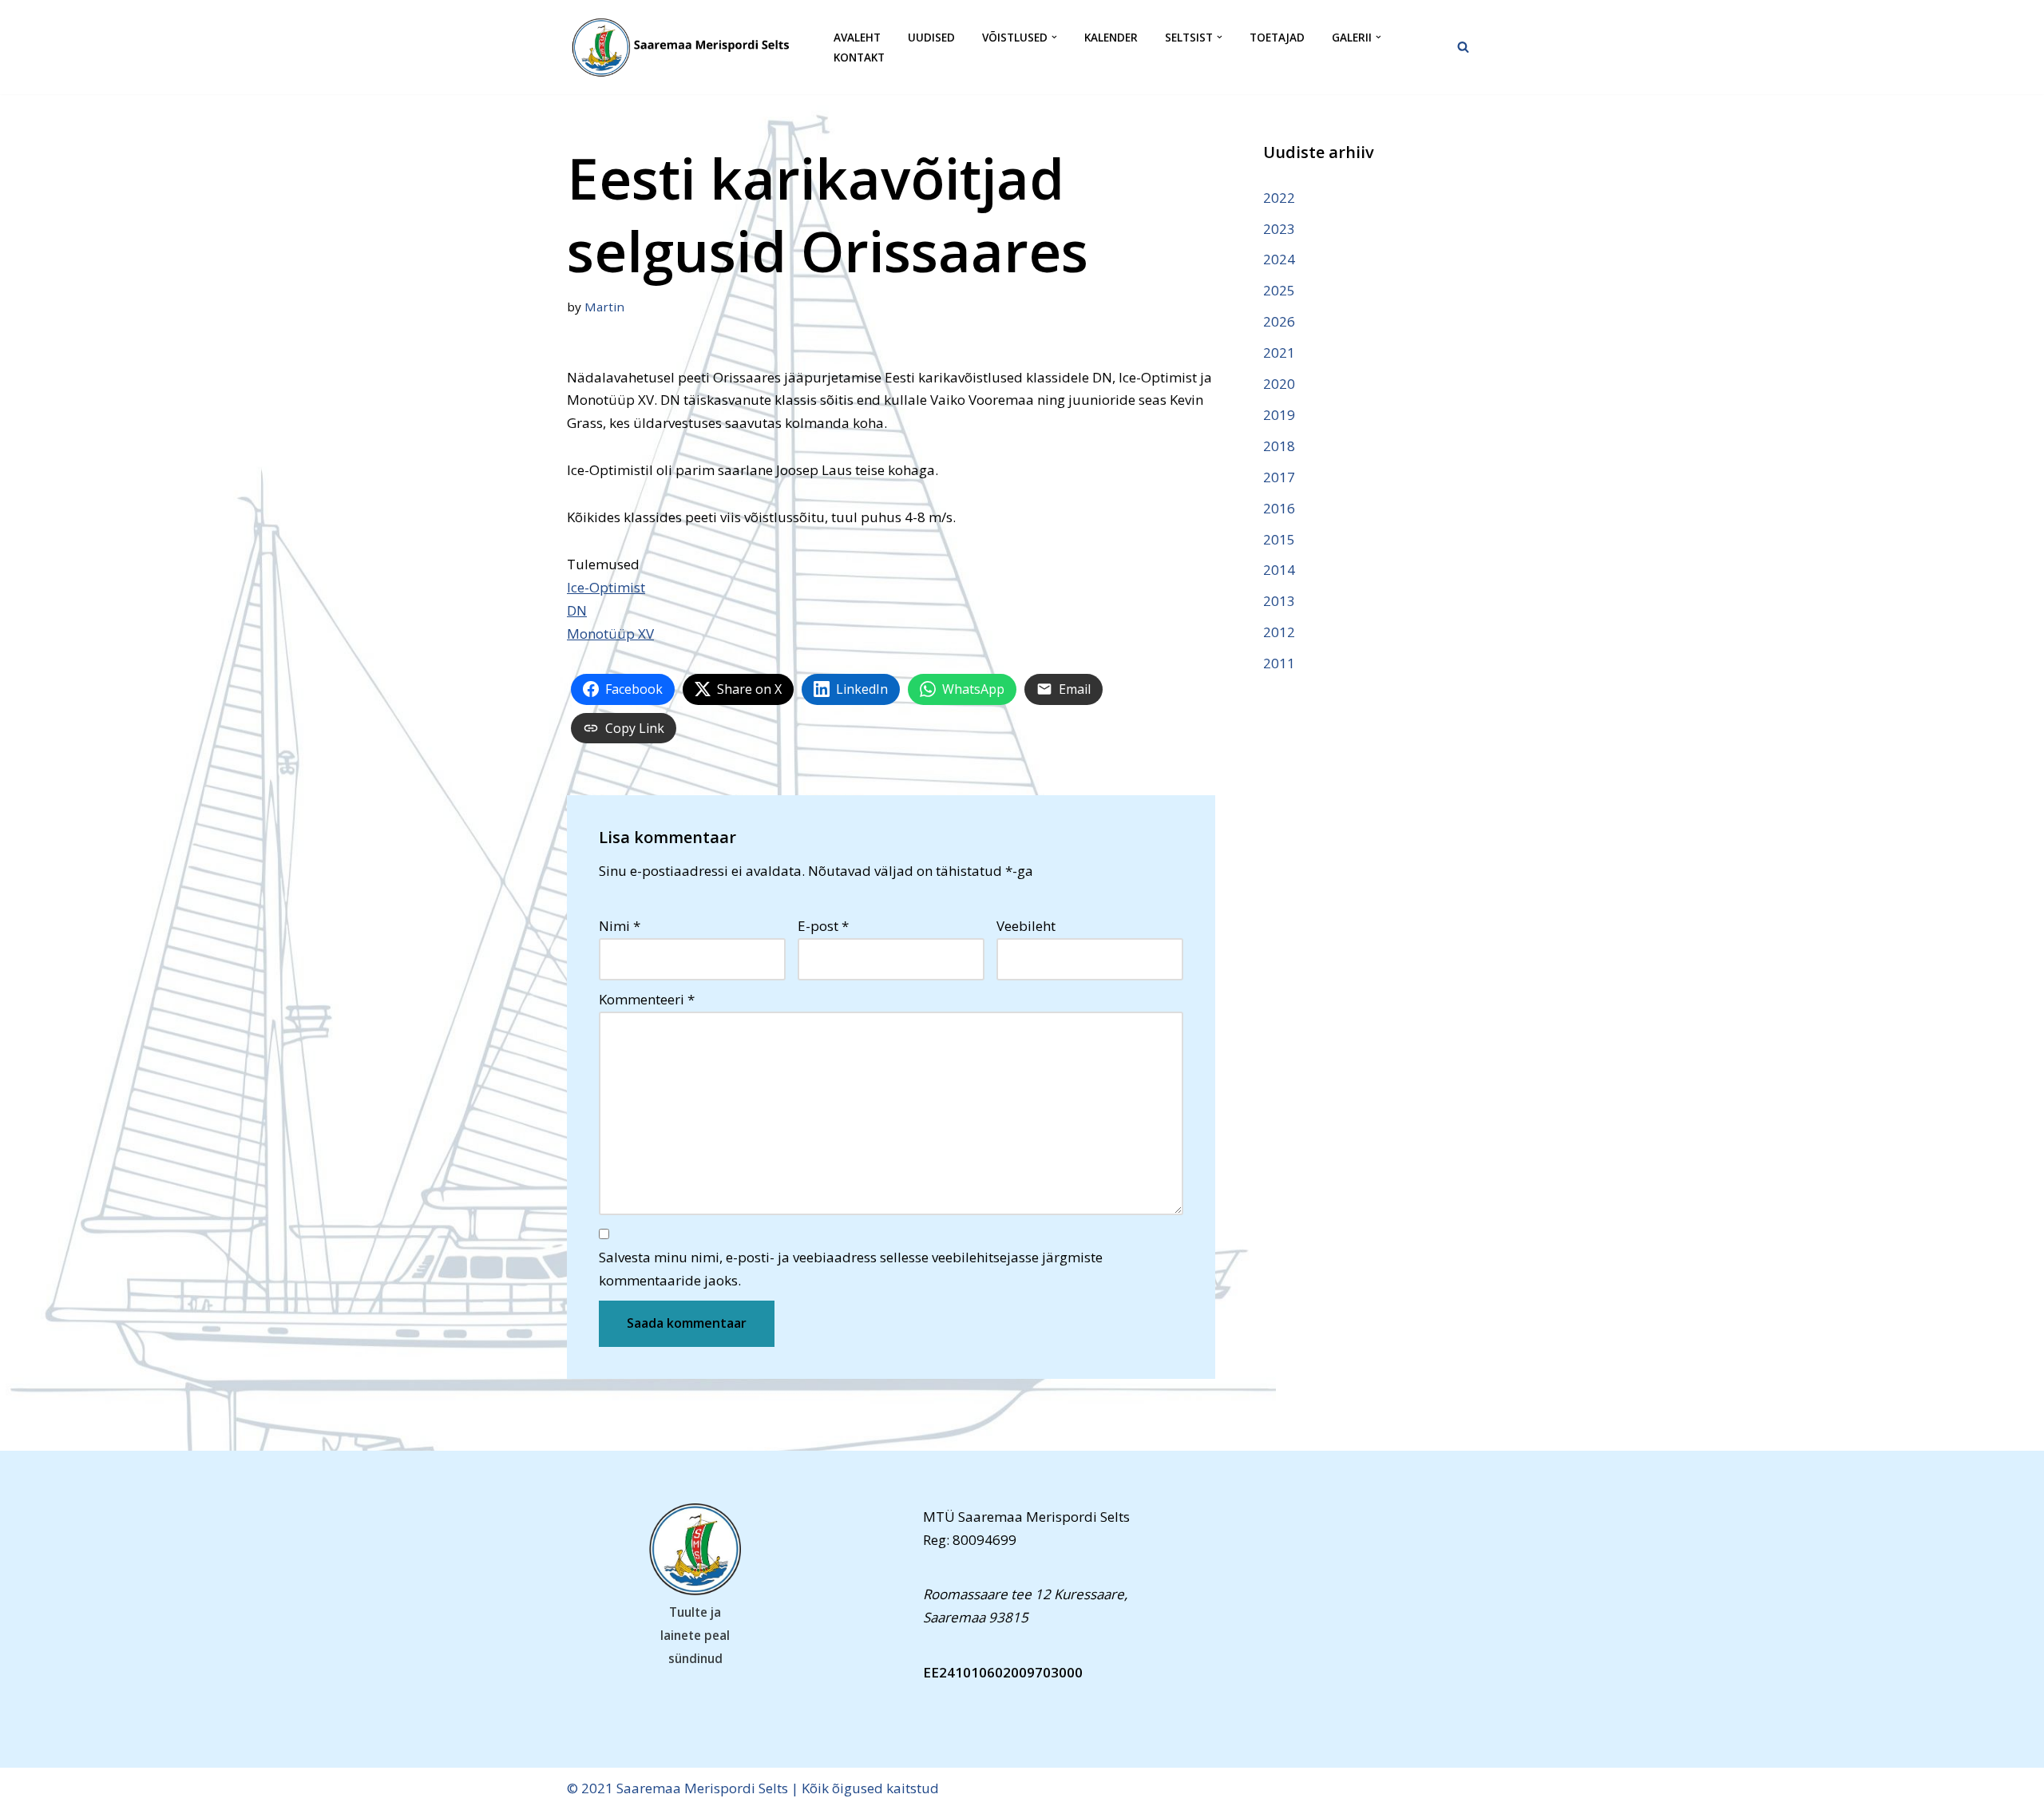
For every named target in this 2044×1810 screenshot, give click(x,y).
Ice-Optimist (606, 587)
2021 (1279, 352)
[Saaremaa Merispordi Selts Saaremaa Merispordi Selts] (687, 47)
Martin (604, 307)
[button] (1054, 37)
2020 (1279, 384)
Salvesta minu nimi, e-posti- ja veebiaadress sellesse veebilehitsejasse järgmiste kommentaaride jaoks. (851, 1269)
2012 (1279, 632)
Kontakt (859, 57)
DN (577, 610)
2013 (1279, 601)
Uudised (931, 37)
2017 (1279, 477)
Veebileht (1026, 926)
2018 (1279, 446)
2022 (1279, 198)
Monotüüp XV (610, 634)
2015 (1279, 539)
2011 (1279, 663)
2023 (1279, 229)
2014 (1279, 570)
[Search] (1463, 47)
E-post (823, 926)
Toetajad (1277, 37)
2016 (1279, 508)
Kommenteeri (647, 999)
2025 (1279, 290)
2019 (1279, 415)
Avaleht (857, 37)
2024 (1279, 259)
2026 (1279, 321)
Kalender (1111, 37)
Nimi (620, 926)
